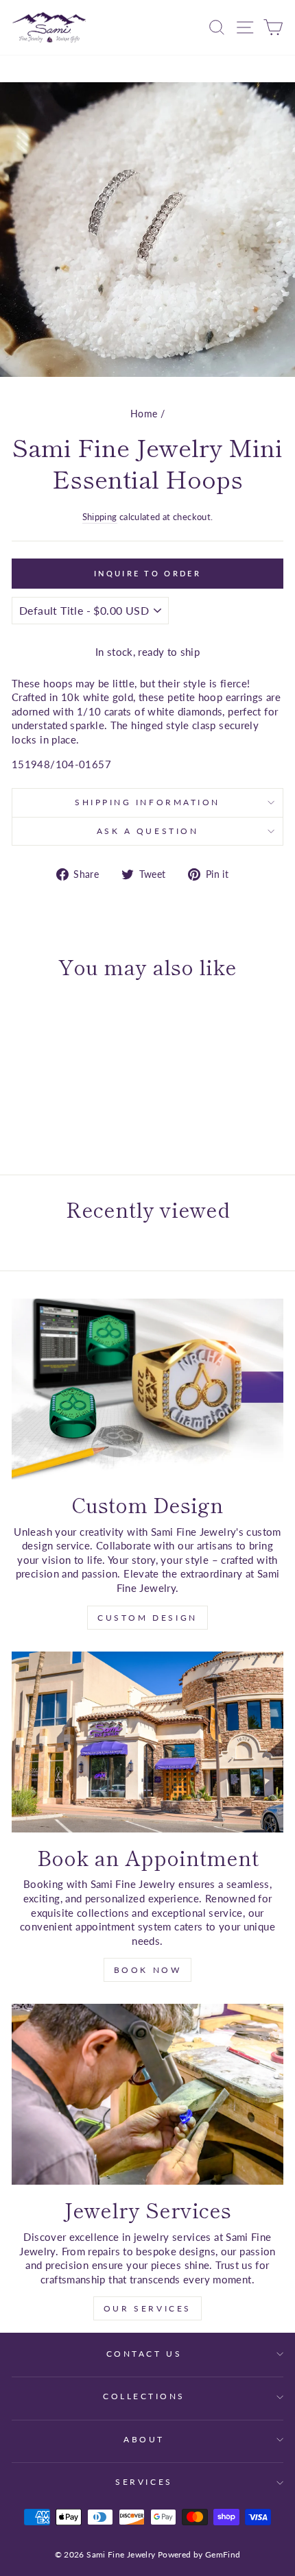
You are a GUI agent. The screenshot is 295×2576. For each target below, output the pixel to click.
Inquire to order (147, 573)
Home (144, 414)
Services (144, 2482)
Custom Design (147, 1618)
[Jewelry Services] (147, 2094)
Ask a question (147, 831)
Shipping (100, 517)
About (144, 2439)
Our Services (147, 2308)
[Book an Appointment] (147, 1742)
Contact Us (144, 2354)
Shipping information (147, 802)
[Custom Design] (147, 1389)
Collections (144, 2396)
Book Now (148, 1970)
